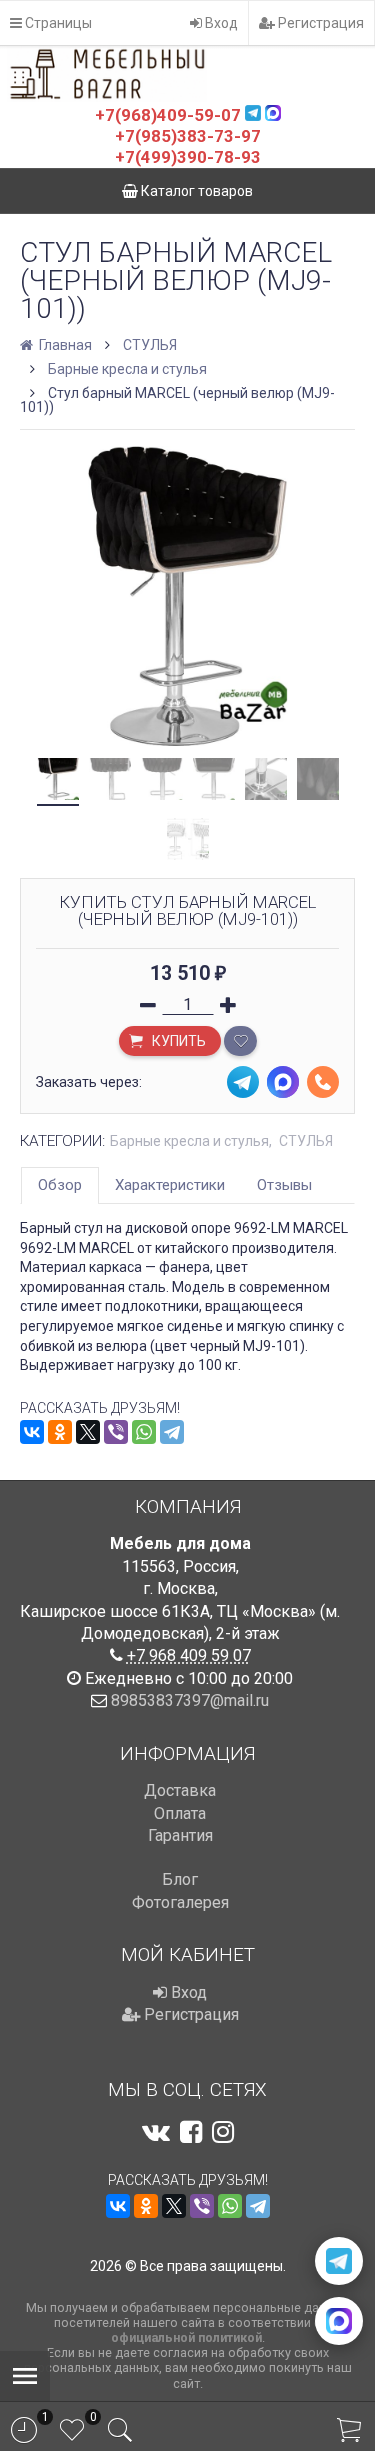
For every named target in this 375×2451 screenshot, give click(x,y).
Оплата (180, 1813)
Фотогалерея (180, 1902)
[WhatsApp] (144, 1432)
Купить (177, 1041)
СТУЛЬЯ (150, 345)
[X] (88, 1432)
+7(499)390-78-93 (188, 157)
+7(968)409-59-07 (168, 115)
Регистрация (319, 23)
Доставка (180, 1790)
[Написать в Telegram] (339, 2261)
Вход (220, 23)
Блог (180, 1879)
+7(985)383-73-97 (188, 136)
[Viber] (116, 1432)
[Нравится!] (240, 1041)
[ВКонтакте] (32, 1432)
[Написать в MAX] (339, 2321)
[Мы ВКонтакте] (156, 2132)
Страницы (57, 23)
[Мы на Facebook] (191, 2132)
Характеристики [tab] (170, 1185)
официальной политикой (186, 2337)
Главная (64, 345)
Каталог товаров (195, 191)
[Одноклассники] (60, 1432)
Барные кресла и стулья (127, 369)
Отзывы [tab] (284, 1185)
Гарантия (180, 1835)
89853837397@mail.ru (190, 1700)
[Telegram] (172, 1432)
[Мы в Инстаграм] (223, 2132)
